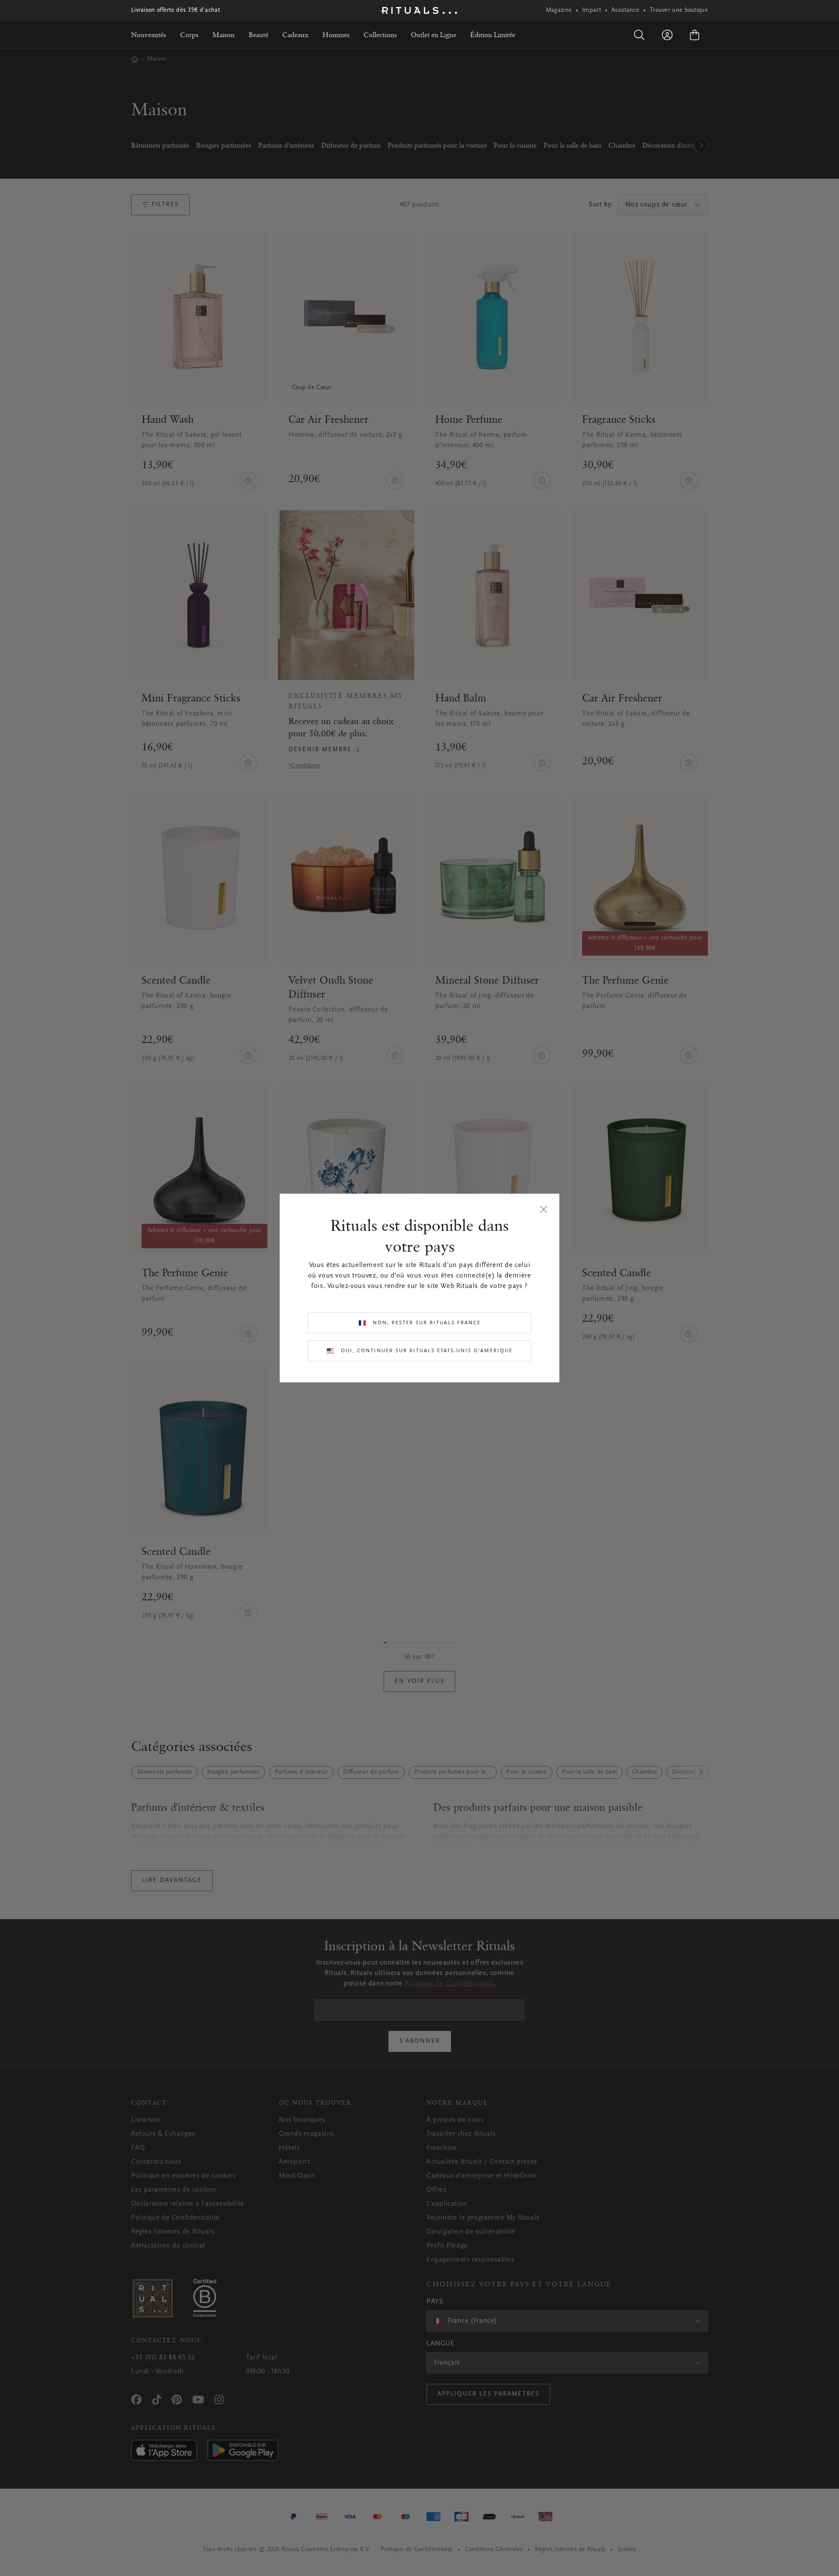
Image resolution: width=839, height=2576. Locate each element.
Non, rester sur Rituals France (427, 1323)
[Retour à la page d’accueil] (419, 10)
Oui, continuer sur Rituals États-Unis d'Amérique (427, 1351)
